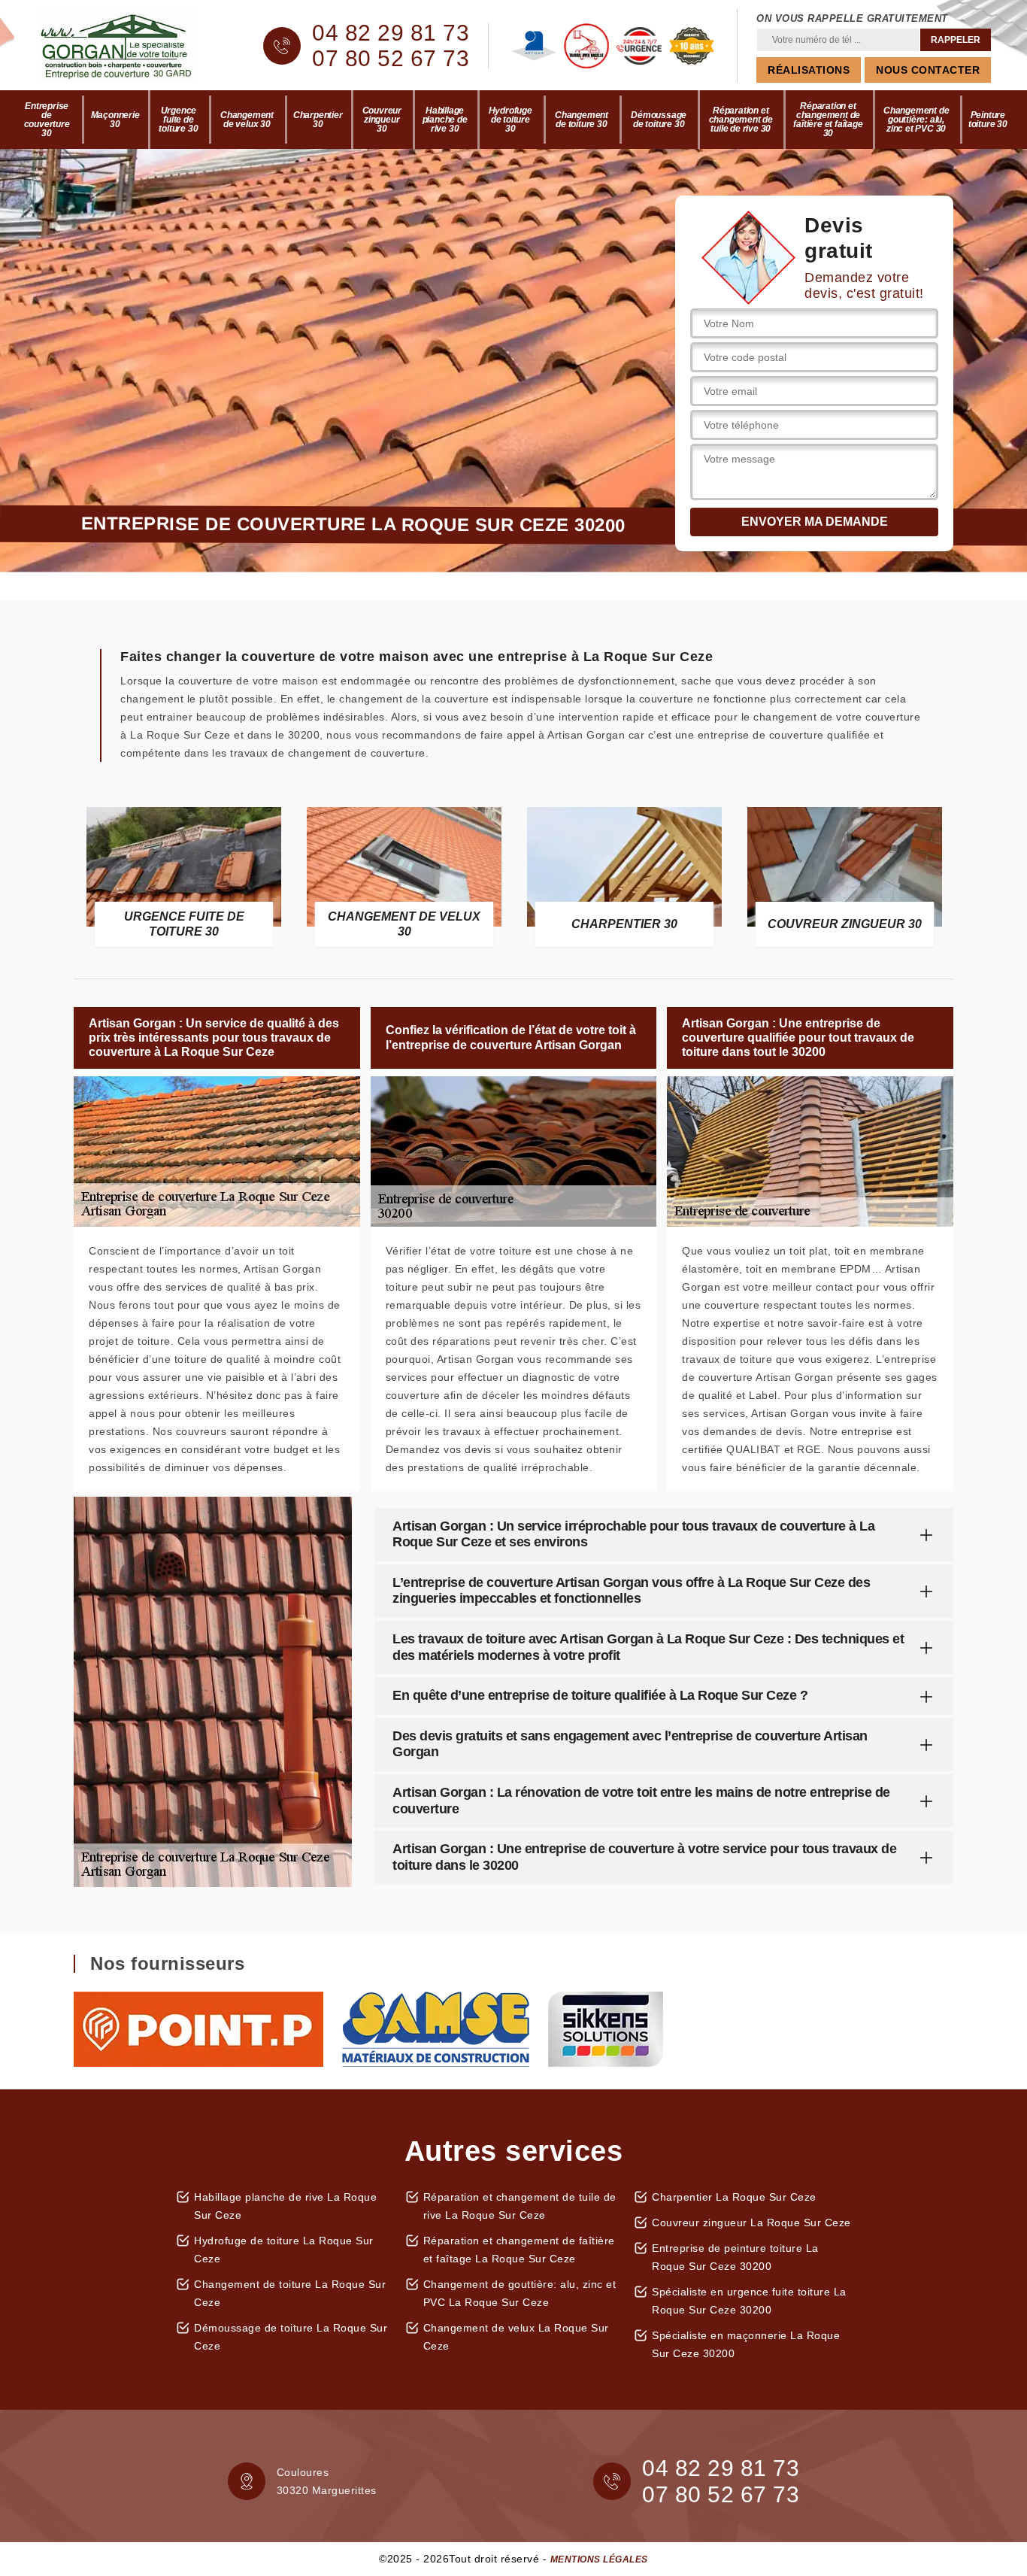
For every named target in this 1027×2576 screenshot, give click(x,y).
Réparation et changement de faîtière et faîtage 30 (828, 120)
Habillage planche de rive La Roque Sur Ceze (285, 2206)
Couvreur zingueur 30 (382, 120)
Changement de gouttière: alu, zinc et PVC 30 (916, 120)
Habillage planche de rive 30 (445, 120)
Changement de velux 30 (247, 120)
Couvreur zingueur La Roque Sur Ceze (751, 2223)
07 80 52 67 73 (391, 59)
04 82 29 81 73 (391, 33)
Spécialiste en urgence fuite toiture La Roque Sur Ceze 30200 (749, 2301)
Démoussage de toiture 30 (659, 120)
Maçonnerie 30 (115, 120)
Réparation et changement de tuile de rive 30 (741, 120)
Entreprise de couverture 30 (47, 120)
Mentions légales (599, 2559)
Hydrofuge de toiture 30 (510, 120)
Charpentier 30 (318, 120)
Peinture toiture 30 (988, 120)
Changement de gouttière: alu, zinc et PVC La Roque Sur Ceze (520, 2293)
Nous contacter (928, 70)
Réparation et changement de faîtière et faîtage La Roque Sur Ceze (519, 2250)
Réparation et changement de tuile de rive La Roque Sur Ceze (520, 2206)
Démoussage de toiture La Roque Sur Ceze (291, 2337)
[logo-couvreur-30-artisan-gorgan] (130, 46)
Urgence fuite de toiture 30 (178, 120)
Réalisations (809, 70)
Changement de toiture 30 (582, 120)
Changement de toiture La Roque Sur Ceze (290, 2293)
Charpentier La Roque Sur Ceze (734, 2197)
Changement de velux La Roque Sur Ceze (516, 2337)
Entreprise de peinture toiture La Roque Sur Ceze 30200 (735, 2257)
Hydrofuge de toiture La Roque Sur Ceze (284, 2250)
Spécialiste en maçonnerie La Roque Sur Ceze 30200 (746, 2344)
